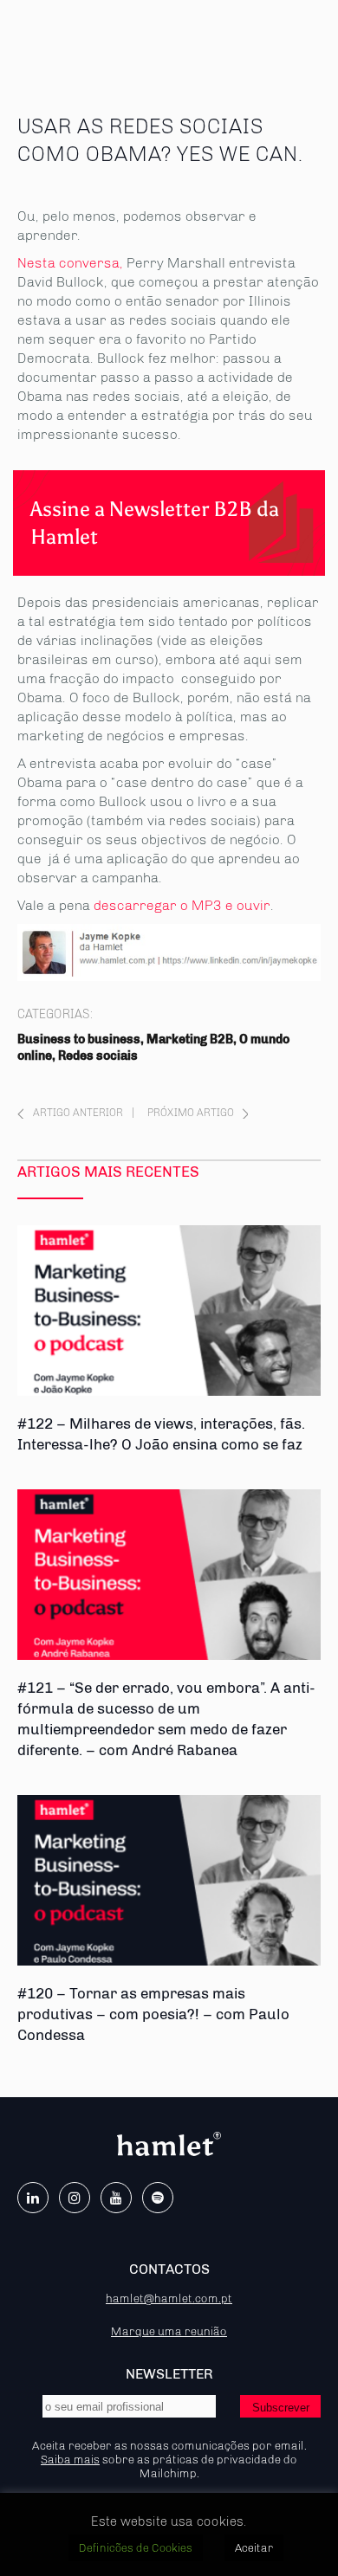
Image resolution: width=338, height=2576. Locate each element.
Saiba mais (70, 2459)
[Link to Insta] (75, 2198)
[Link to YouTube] (116, 2198)
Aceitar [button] (254, 2548)
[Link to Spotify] (158, 2198)
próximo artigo (191, 1113)
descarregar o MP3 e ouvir (182, 905)
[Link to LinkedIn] (33, 2198)
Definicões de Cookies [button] (136, 2548)
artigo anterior (78, 1113)
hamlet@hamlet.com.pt (169, 2298)
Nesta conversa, (70, 263)
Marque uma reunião (169, 2331)
